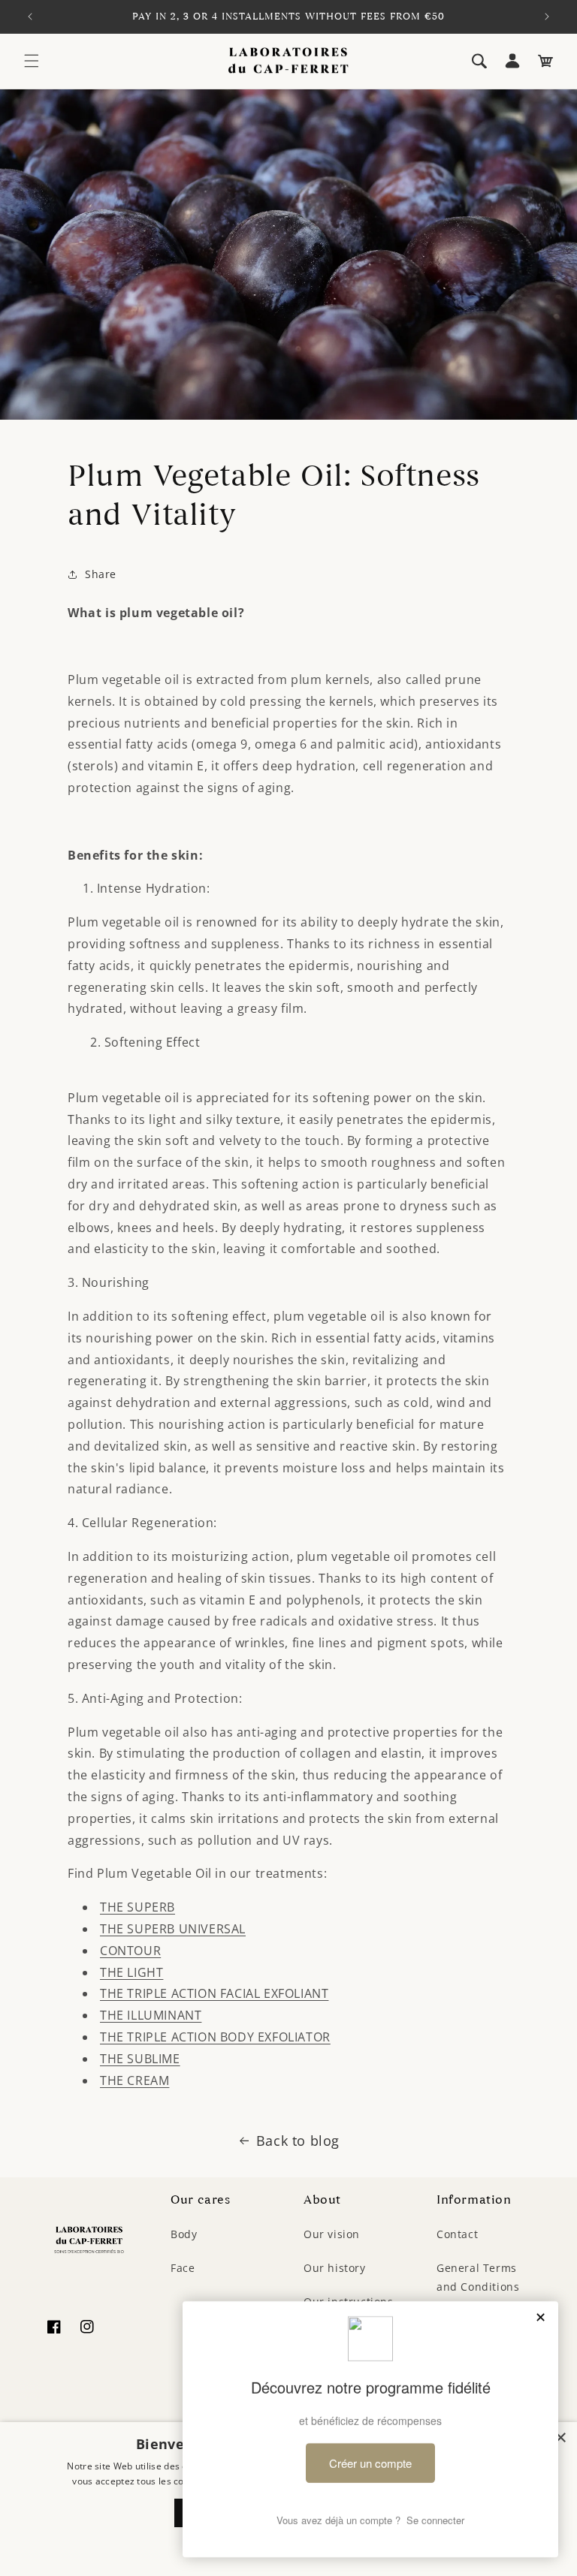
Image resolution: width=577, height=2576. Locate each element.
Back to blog (298, 2141)
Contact (457, 2234)
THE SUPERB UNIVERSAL (173, 1929)
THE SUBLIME (140, 2059)
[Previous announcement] (30, 17)
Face (183, 2268)
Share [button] (101, 574)
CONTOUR (130, 1951)
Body (184, 2234)
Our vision (332, 2234)
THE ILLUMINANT (151, 2015)
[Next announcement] (547, 17)
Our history (335, 2268)
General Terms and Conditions (478, 2277)
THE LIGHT (131, 1972)
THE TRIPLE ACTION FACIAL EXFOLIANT (214, 1993)
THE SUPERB (137, 1907)
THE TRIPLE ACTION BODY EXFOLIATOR (215, 2037)
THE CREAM (134, 2080)
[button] (32, 61)
